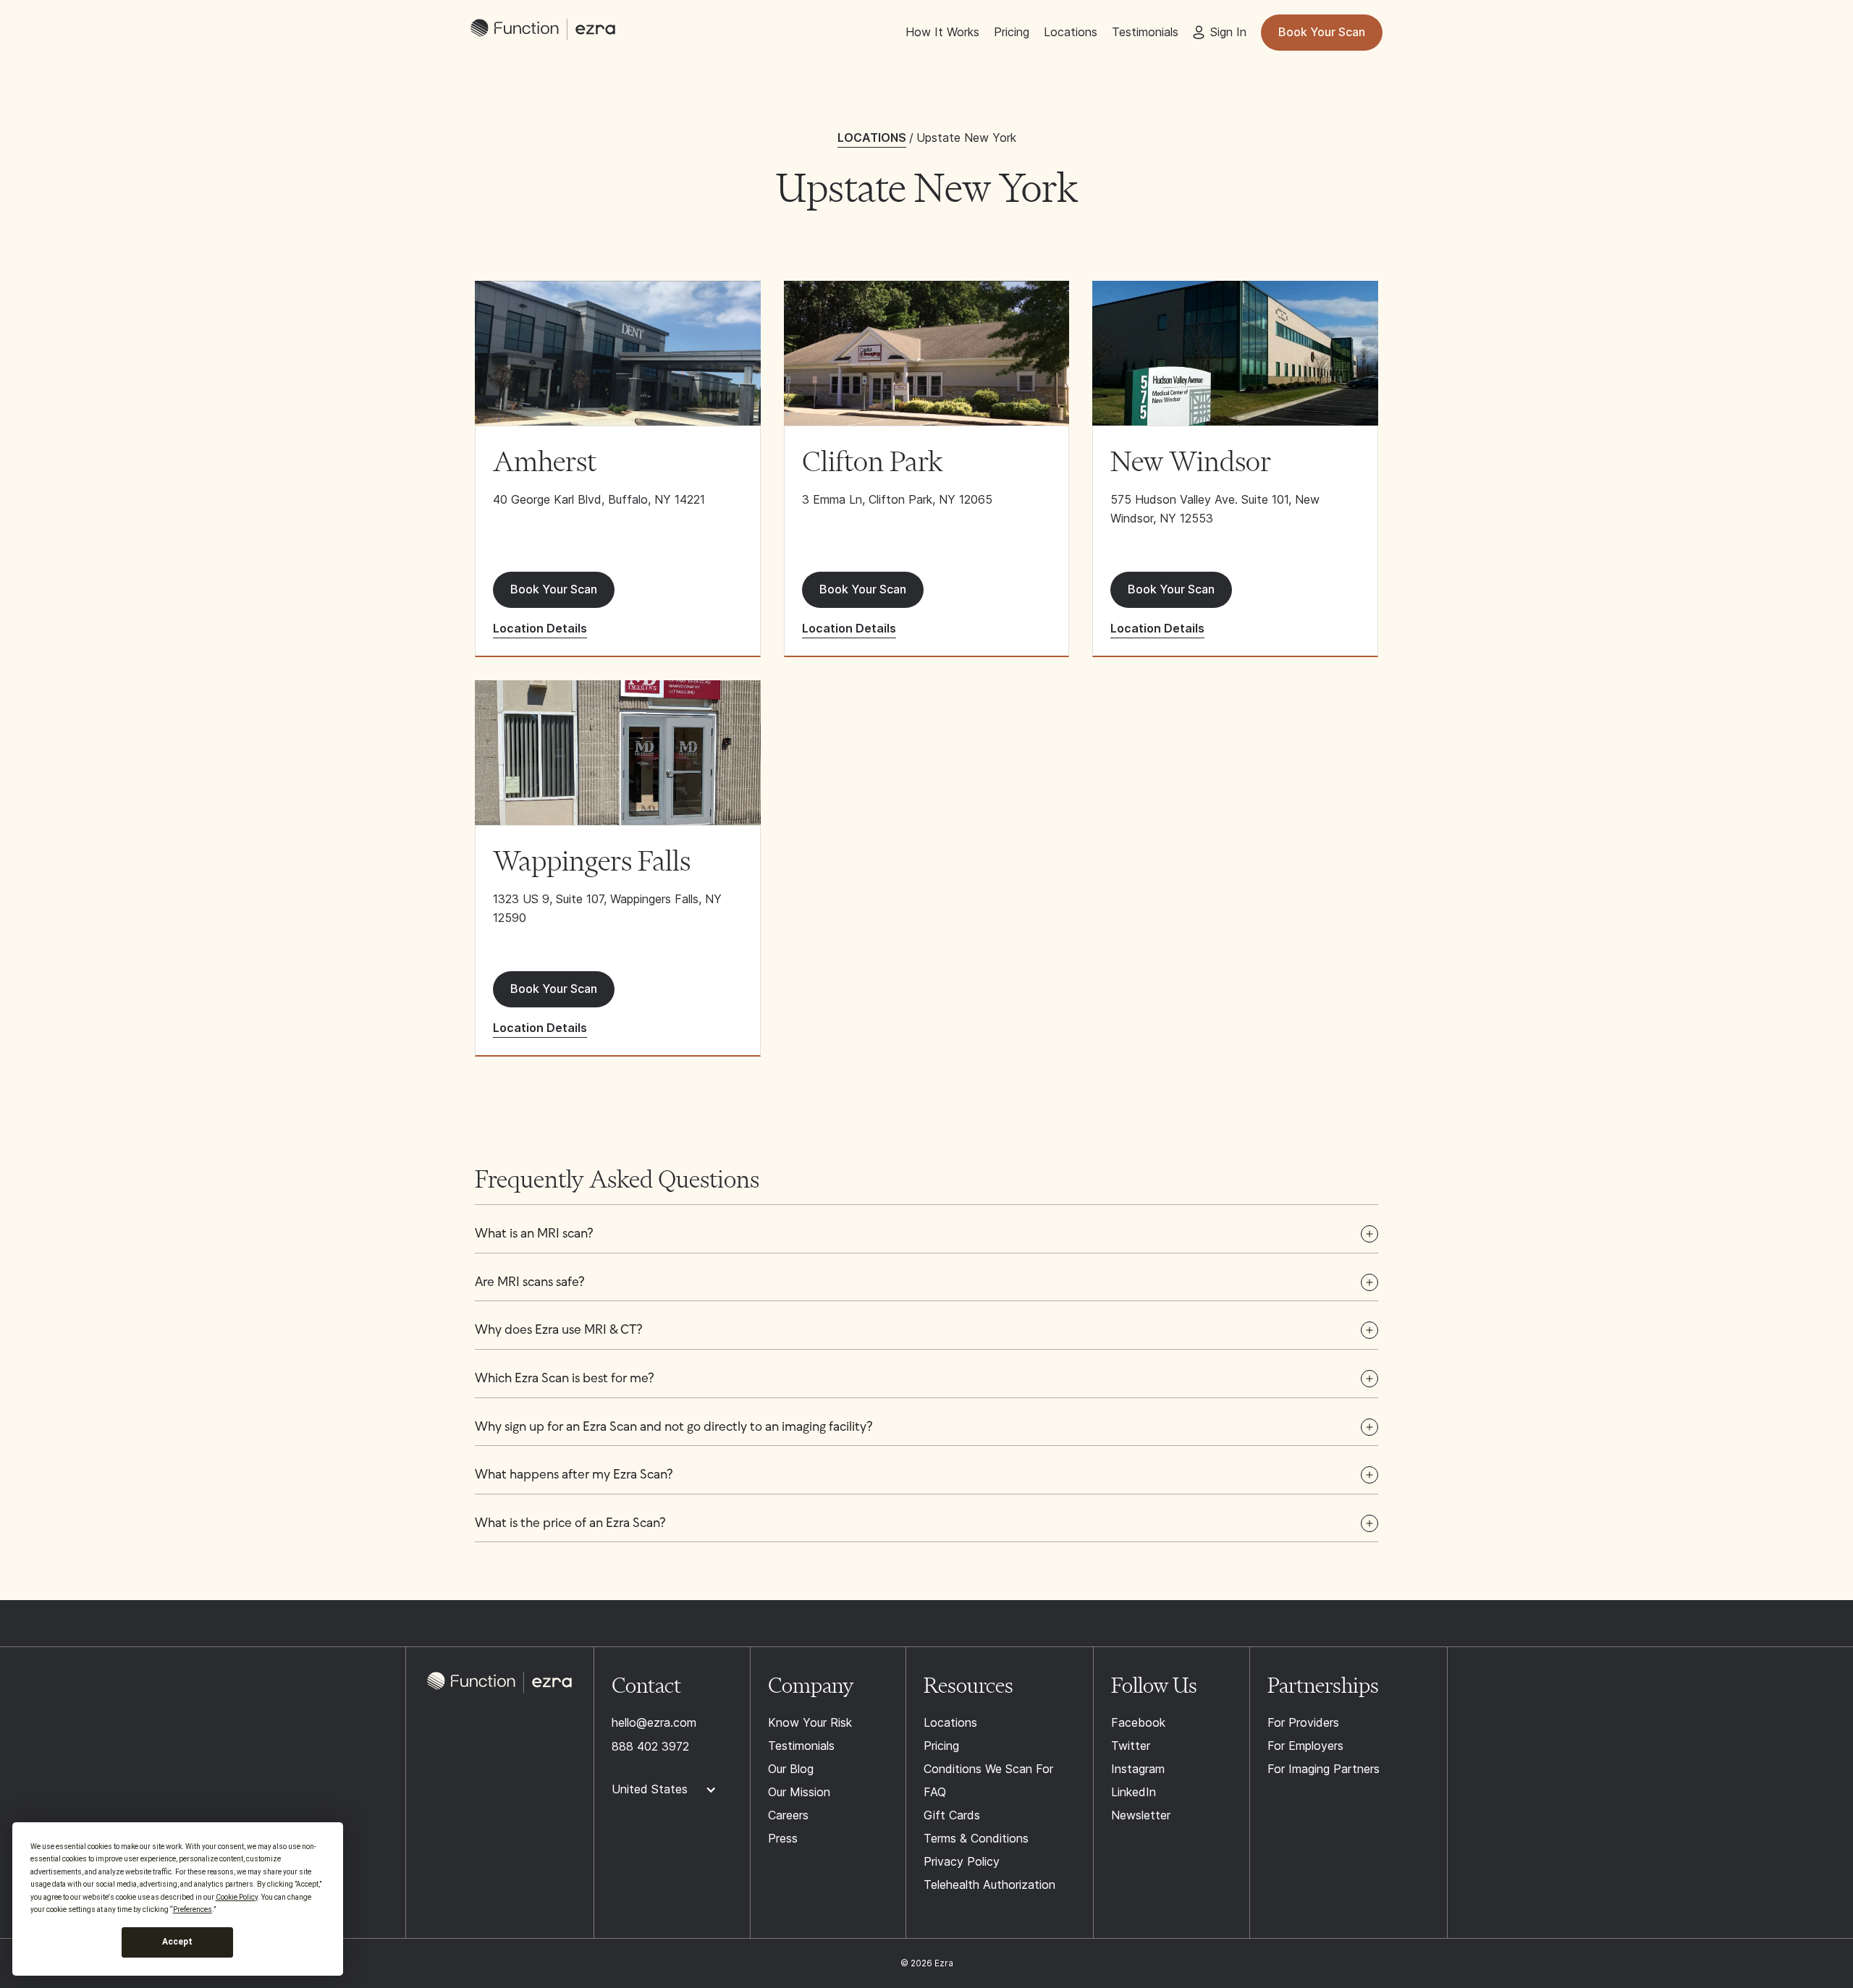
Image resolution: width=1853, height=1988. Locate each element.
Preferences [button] (193, 1909)
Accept (177, 1942)
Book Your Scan (1322, 32)
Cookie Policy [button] (237, 1897)
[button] (926, 1235)
